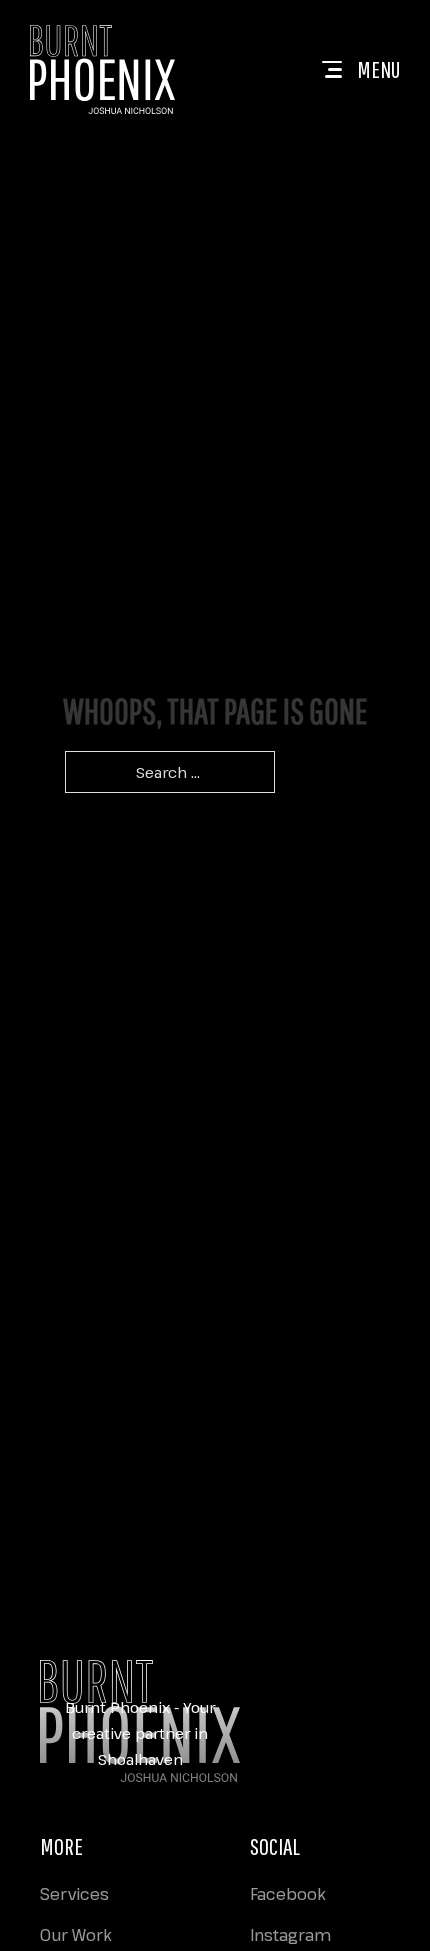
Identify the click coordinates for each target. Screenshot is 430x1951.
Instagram (290, 1935)
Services (74, 1894)
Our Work (76, 1935)
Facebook (288, 1894)
